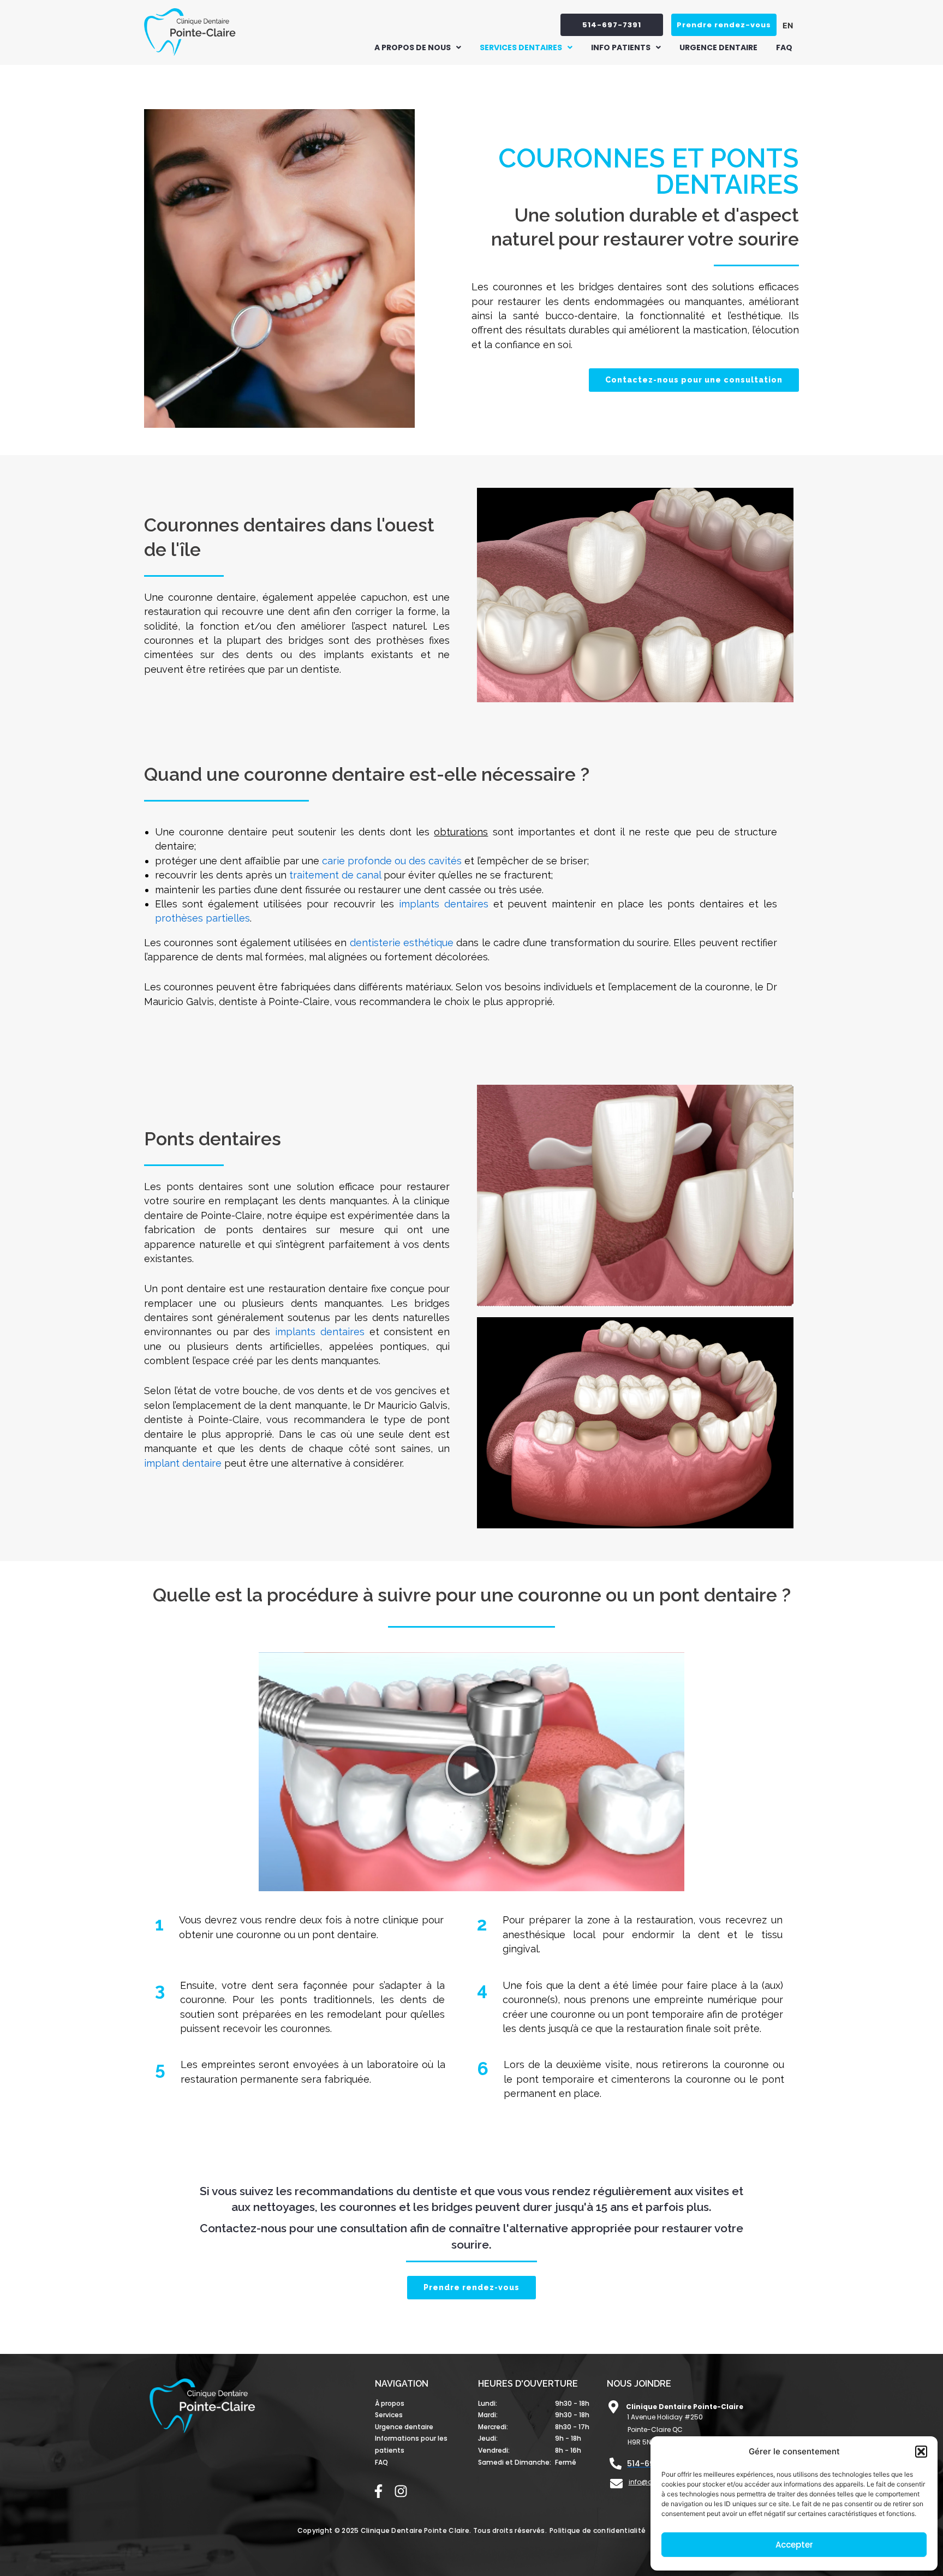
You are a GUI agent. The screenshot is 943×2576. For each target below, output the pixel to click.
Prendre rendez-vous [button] (724, 25)
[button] (921, 2452)
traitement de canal (335, 875)
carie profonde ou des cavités (392, 861)
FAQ (784, 47)
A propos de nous (413, 47)
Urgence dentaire (718, 47)
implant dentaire (183, 1463)
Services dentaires (521, 47)
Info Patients (621, 47)
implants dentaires (444, 904)
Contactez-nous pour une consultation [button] (694, 380)
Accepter (794, 2545)
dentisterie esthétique (402, 943)
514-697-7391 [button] (612, 25)
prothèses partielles (202, 918)
